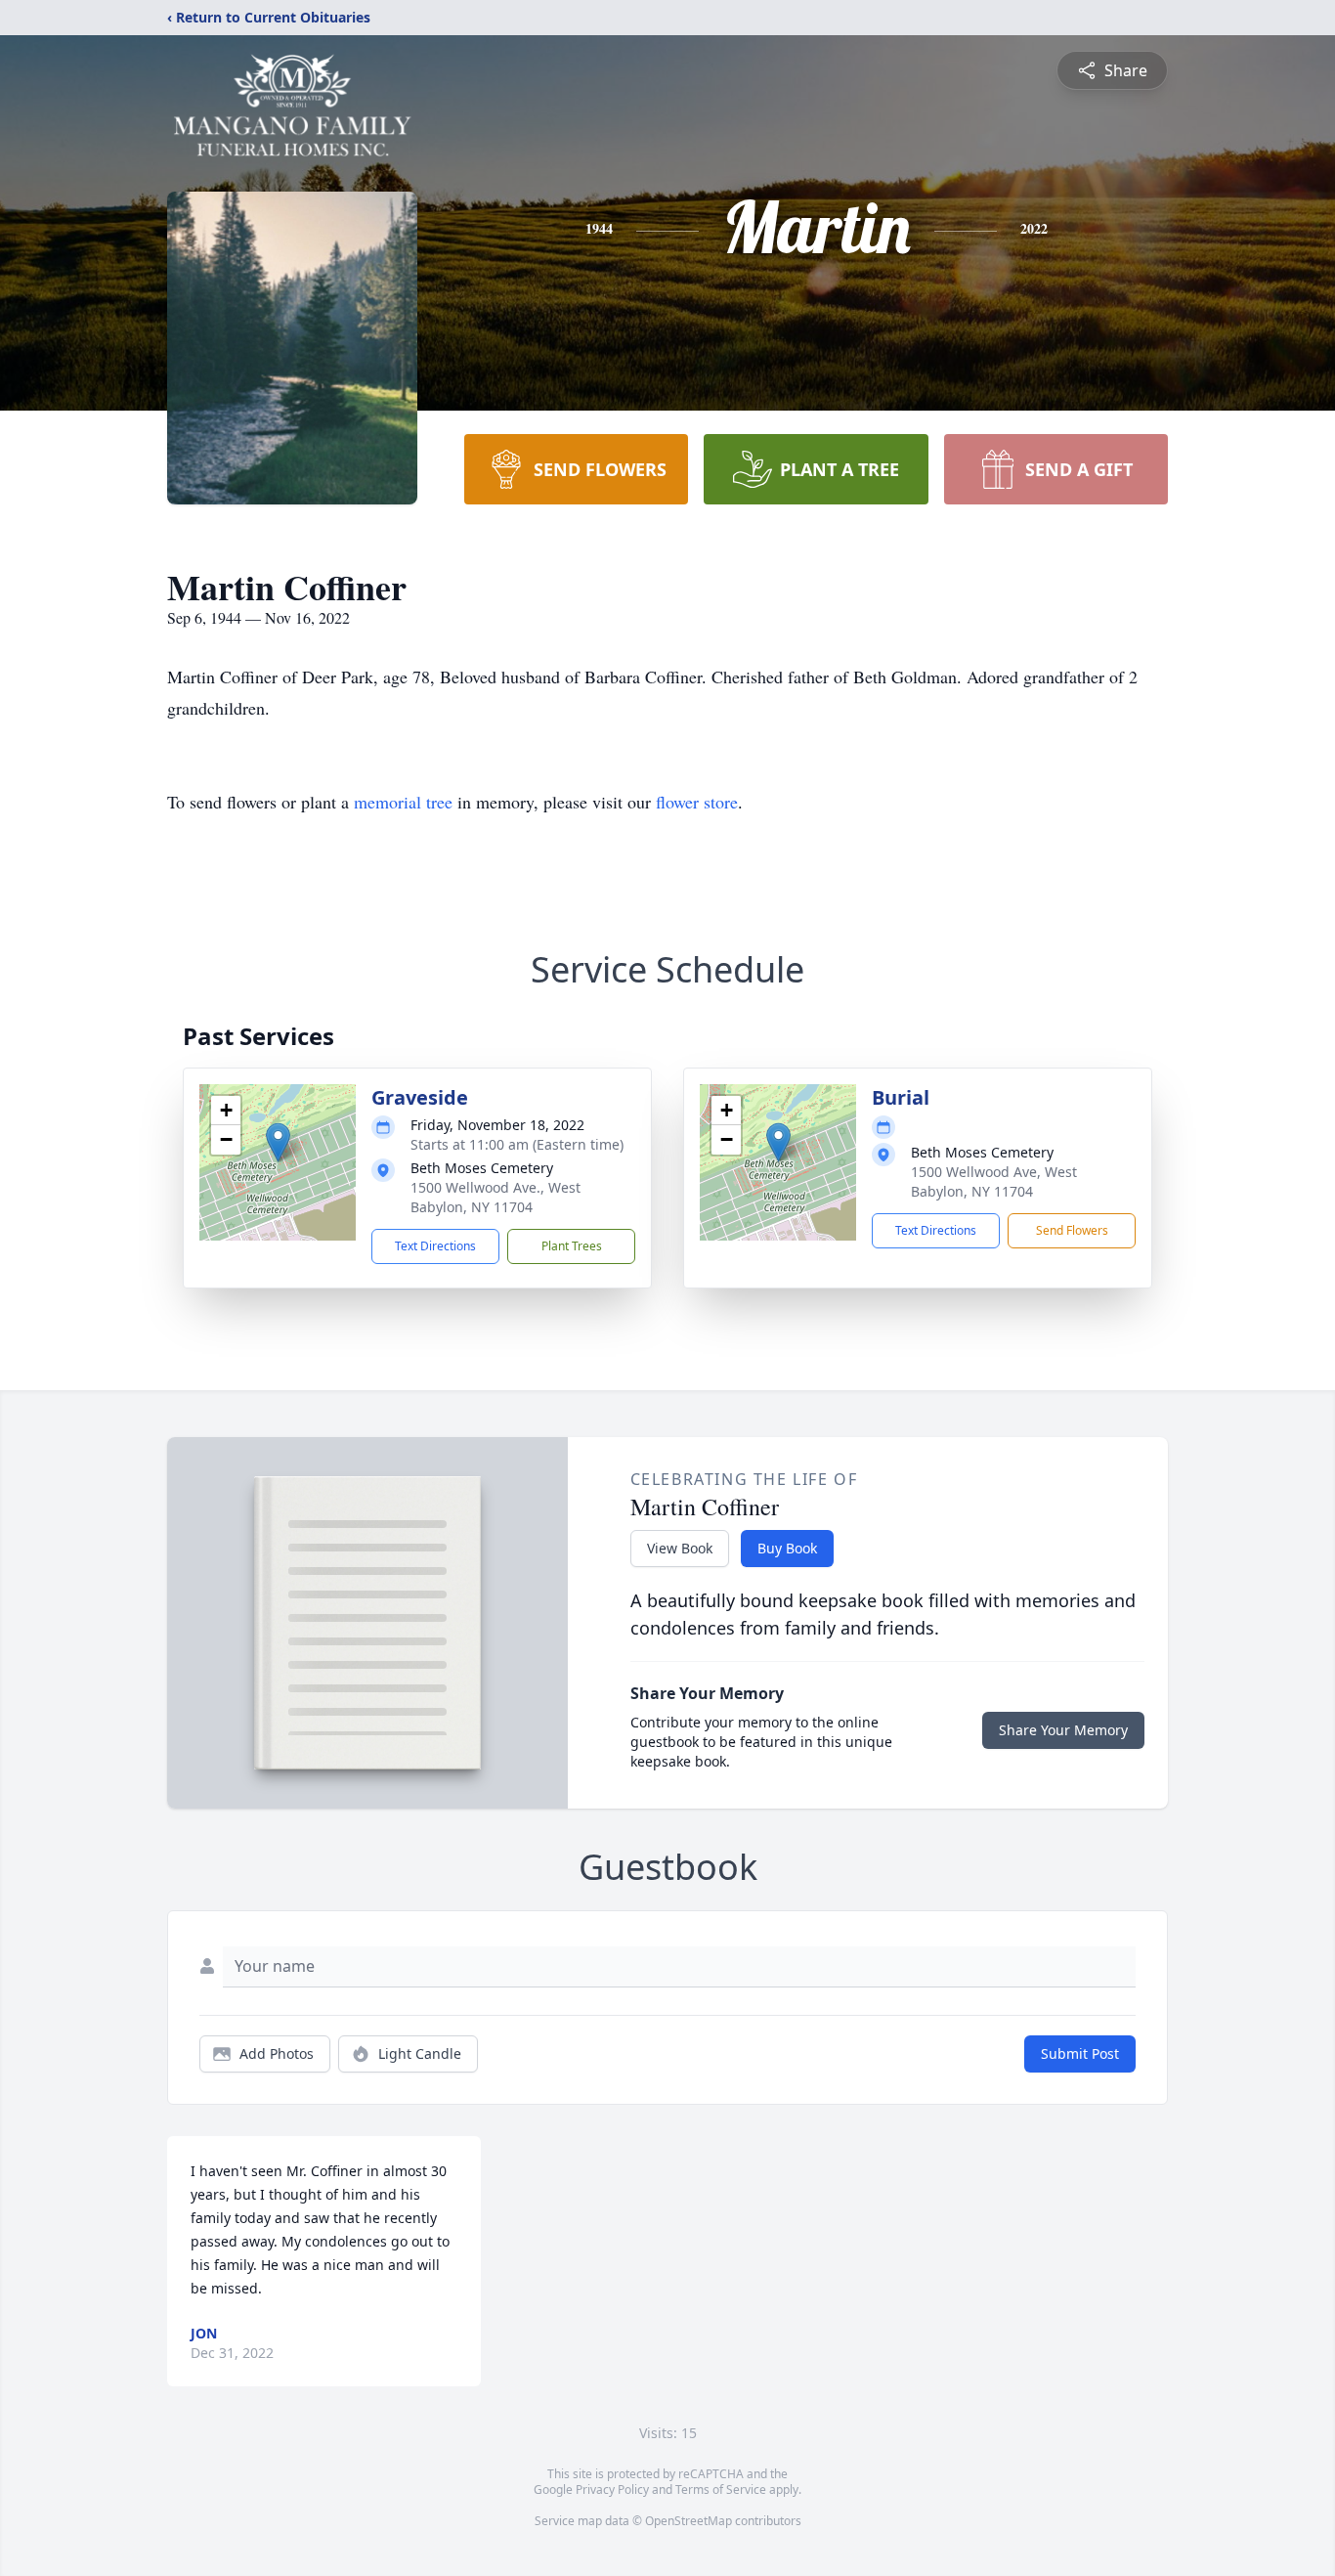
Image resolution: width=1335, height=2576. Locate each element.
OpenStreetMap (689, 2521)
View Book (680, 1548)
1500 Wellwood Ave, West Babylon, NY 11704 (994, 1181)
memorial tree (403, 802)
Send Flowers (1072, 1230)
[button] (278, 1142)
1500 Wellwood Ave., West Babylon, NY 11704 (495, 1197)
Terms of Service (721, 2489)
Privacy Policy (612, 2489)
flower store (697, 802)
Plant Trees (572, 1246)
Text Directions (435, 1246)
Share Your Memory (1063, 1730)
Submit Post (1080, 2053)
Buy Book (787, 1548)
